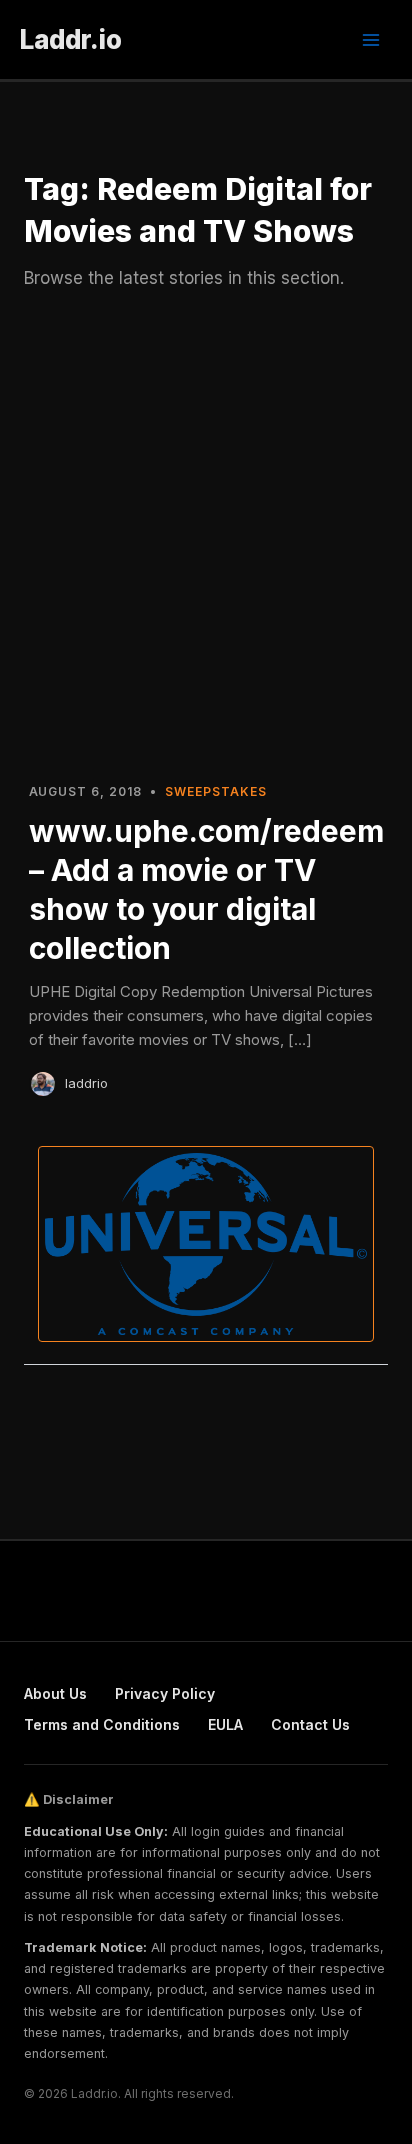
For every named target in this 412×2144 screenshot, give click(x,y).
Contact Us (310, 1724)
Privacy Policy (165, 1693)
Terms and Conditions (102, 1724)
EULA (225, 1724)
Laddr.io (71, 39)
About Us (55, 1693)
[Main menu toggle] (371, 40)
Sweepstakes (216, 791)
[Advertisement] (206, 546)
